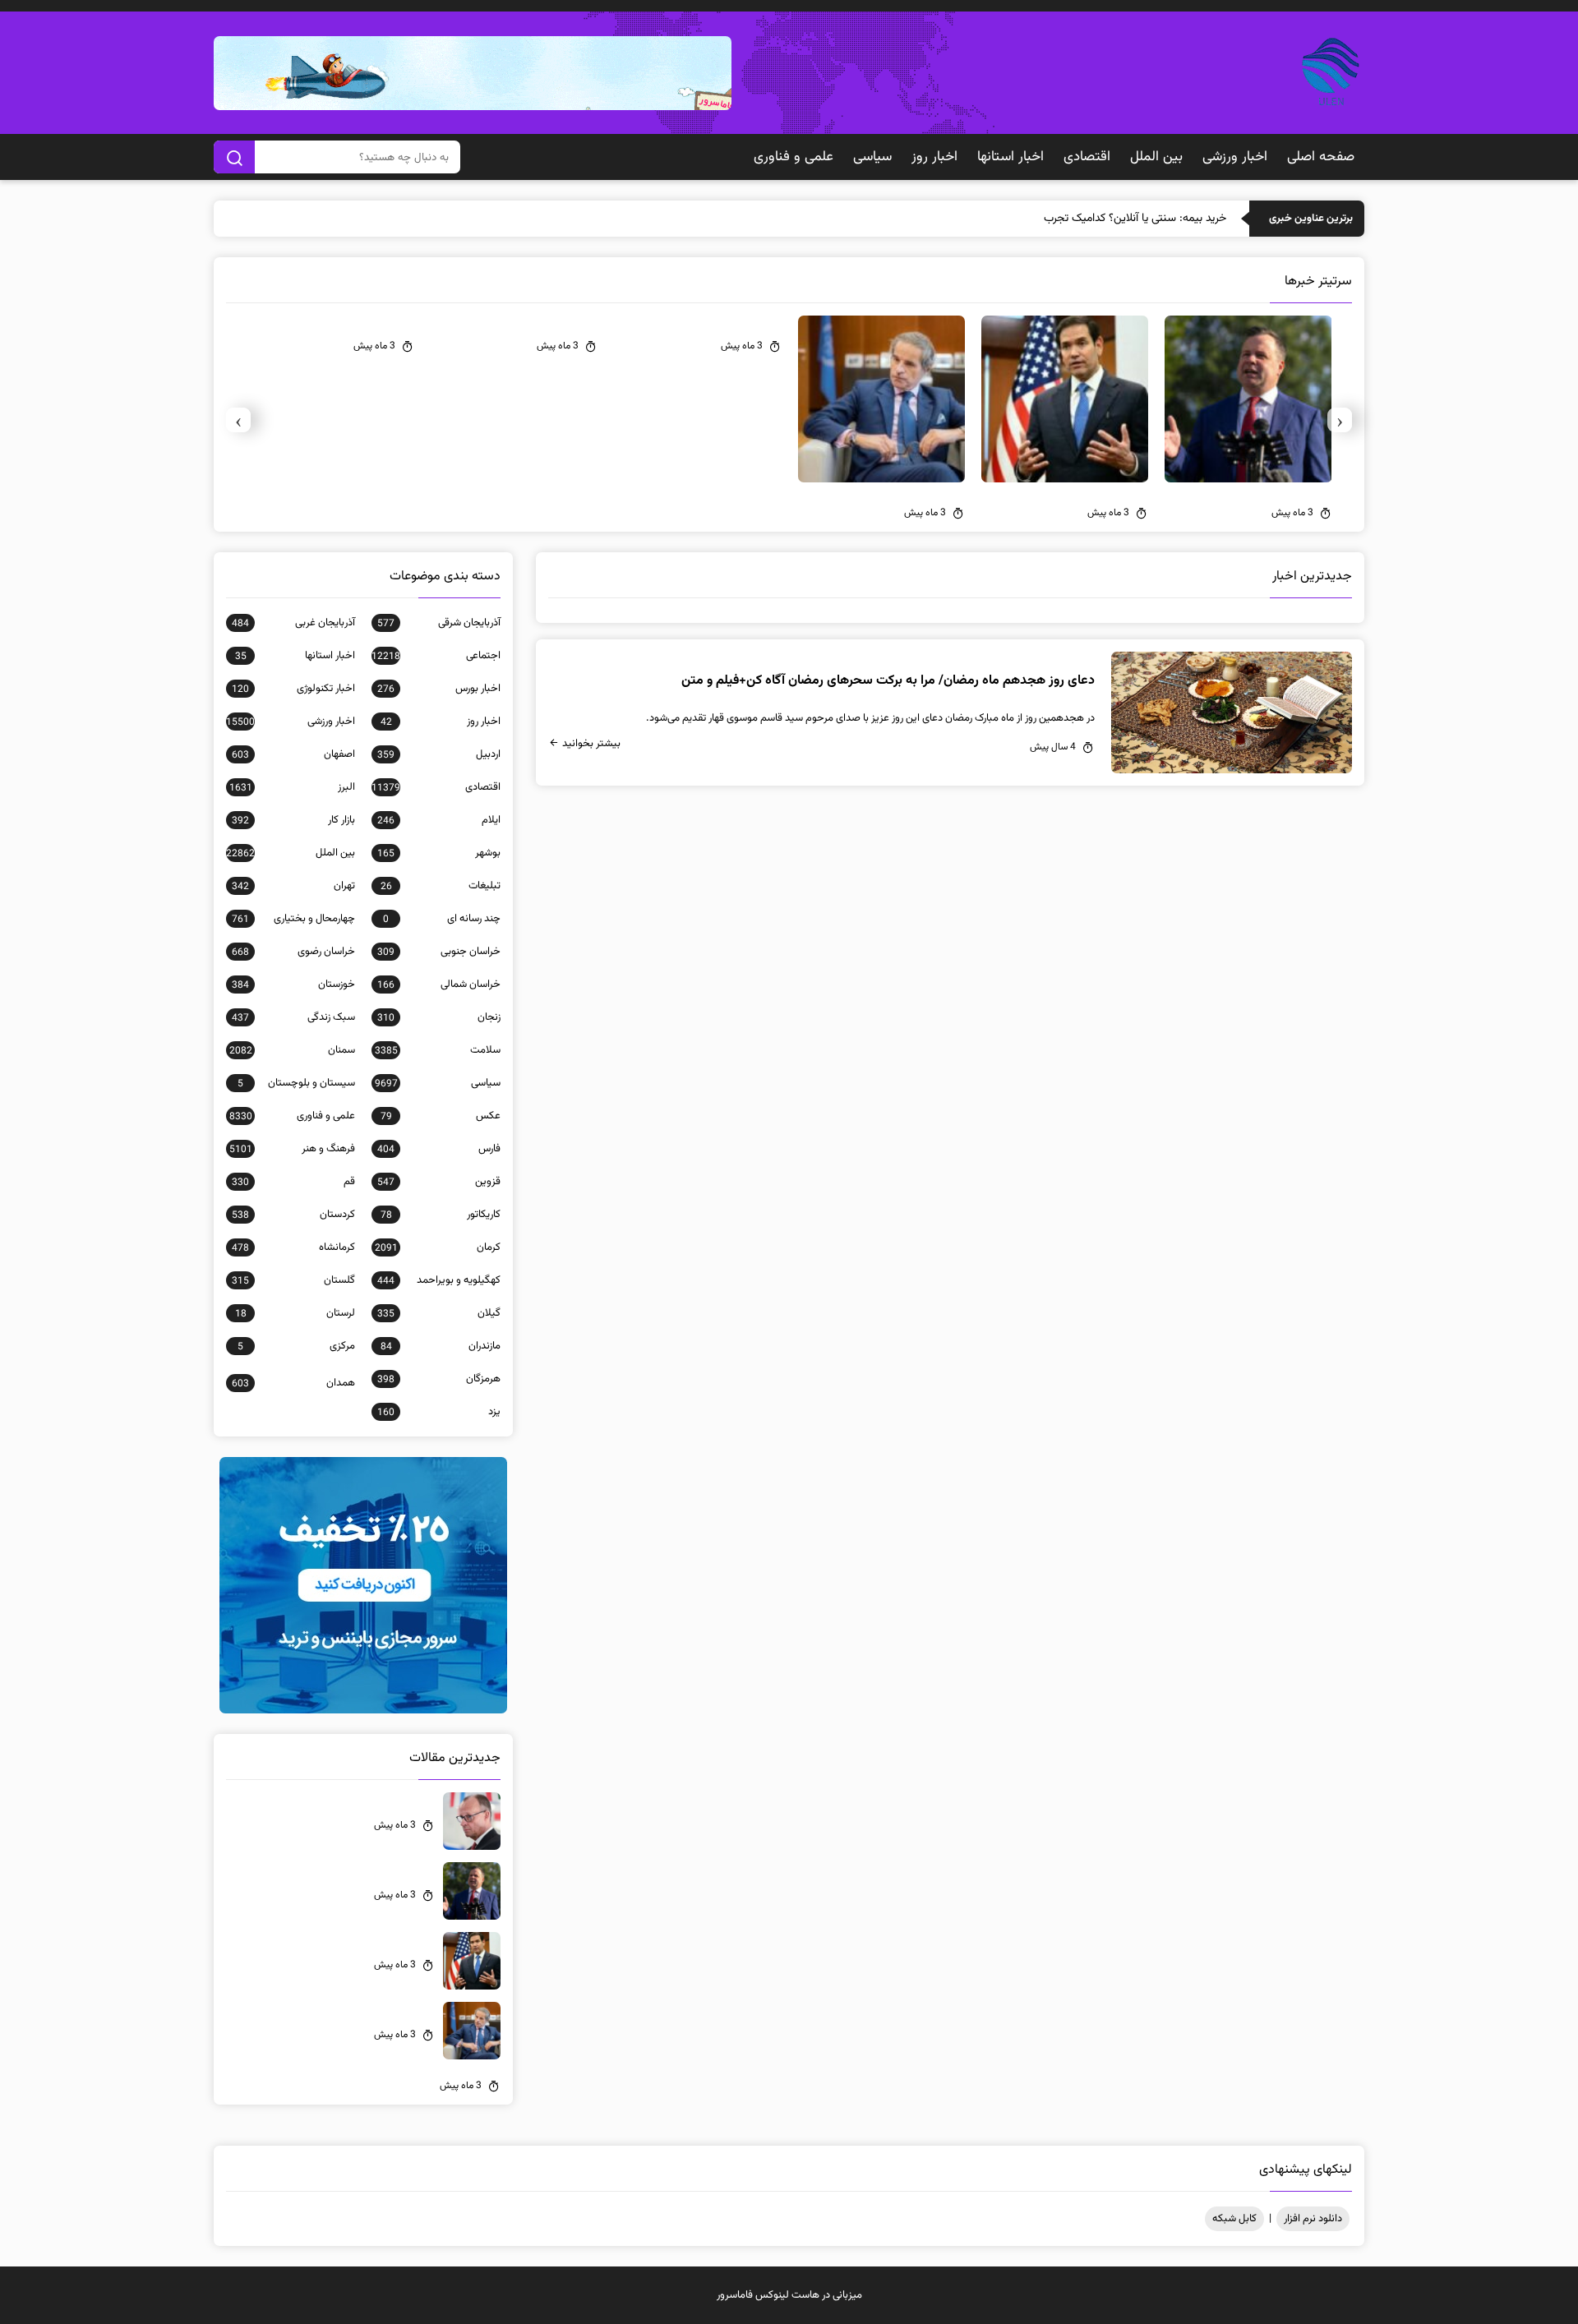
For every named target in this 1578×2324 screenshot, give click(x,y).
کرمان (438, 1247)
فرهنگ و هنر (292, 1149)
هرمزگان (439, 1379)
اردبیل (439, 754)
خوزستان (293, 984)
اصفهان (293, 754)
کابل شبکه (1234, 2219)
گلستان (293, 1280)
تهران (293, 886)
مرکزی (296, 1346)
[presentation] (1340, 420)
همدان (293, 1383)
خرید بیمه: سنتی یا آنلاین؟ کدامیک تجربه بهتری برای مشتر (1097, 219)
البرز (292, 787)
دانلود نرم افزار (1313, 2219)
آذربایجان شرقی (439, 623)
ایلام (439, 820)
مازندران (441, 1346)
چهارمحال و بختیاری (293, 919)
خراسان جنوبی (439, 952)
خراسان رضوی (293, 952)
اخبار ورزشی (1235, 157)
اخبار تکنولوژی (293, 689)
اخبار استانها (1010, 157)
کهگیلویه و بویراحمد (439, 1280)
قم (293, 1182)
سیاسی (872, 157)
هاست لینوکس (787, 2295)
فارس (439, 1149)
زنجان (439, 1017)
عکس (441, 1116)
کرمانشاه (293, 1247)
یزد (439, 1412)
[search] (234, 157)
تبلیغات (441, 886)
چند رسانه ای (442, 919)
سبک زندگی (293, 1017)
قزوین (439, 1182)
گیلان (439, 1313)
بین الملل (1156, 157)
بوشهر (439, 853)
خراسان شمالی (439, 984)
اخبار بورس (439, 689)
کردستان (293, 1215)
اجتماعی (436, 656)
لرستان (295, 1313)
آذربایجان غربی (293, 623)
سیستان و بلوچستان (296, 1083)
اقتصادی (1087, 157)
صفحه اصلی (1321, 157)
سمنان (292, 1050)
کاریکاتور (441, 1215)
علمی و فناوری (794, 157)
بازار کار (293, 820)
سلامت (438, 1050)
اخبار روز (934, 157)
